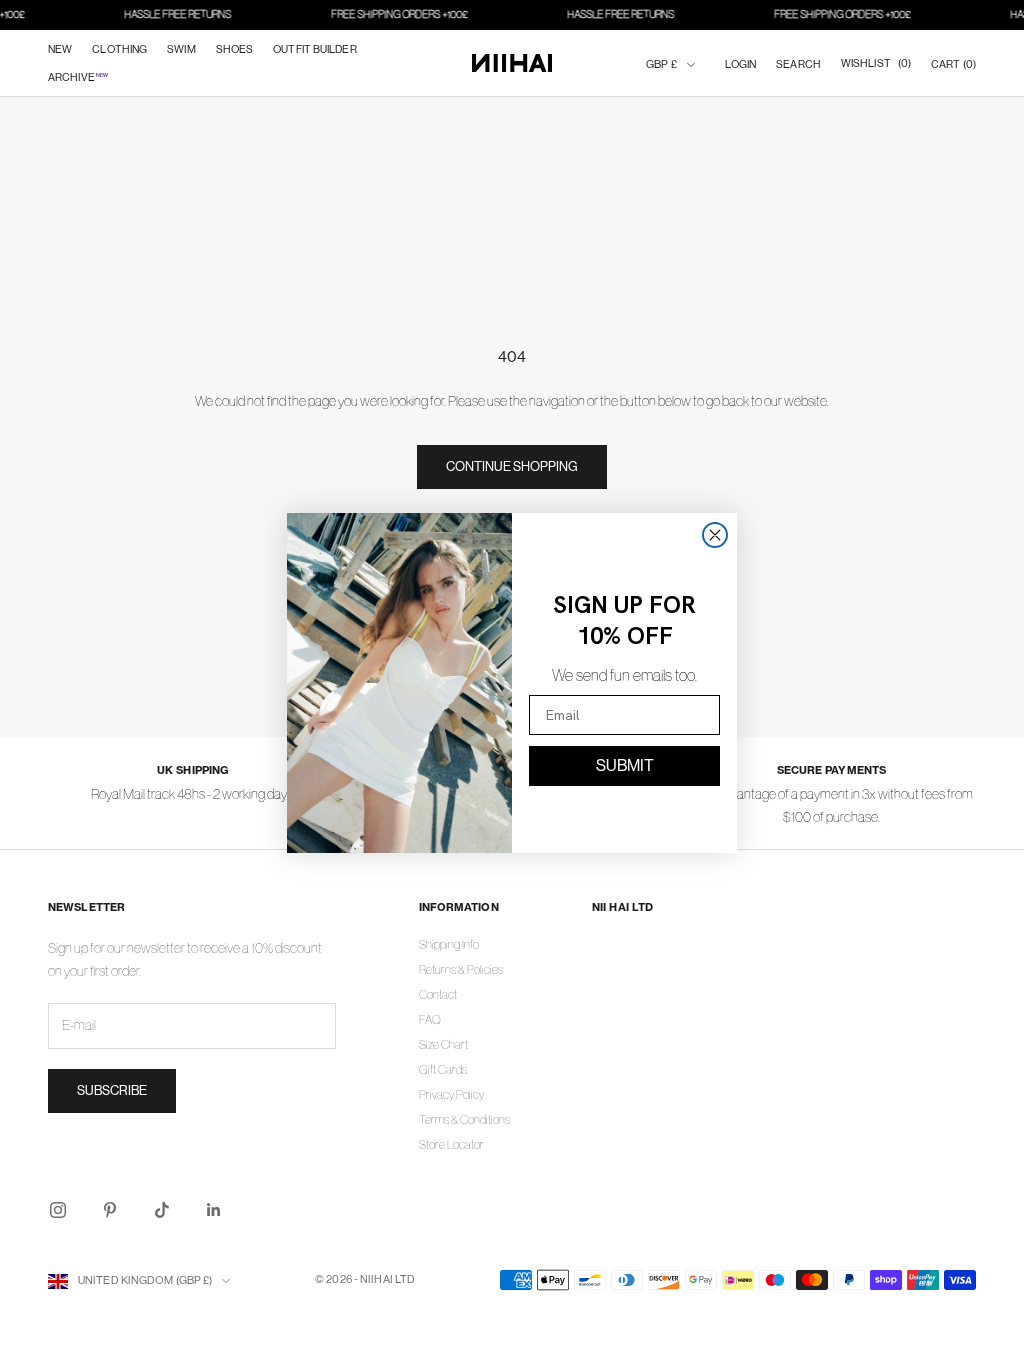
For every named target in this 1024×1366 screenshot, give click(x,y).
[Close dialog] (715, 535)
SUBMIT (625, 765)
